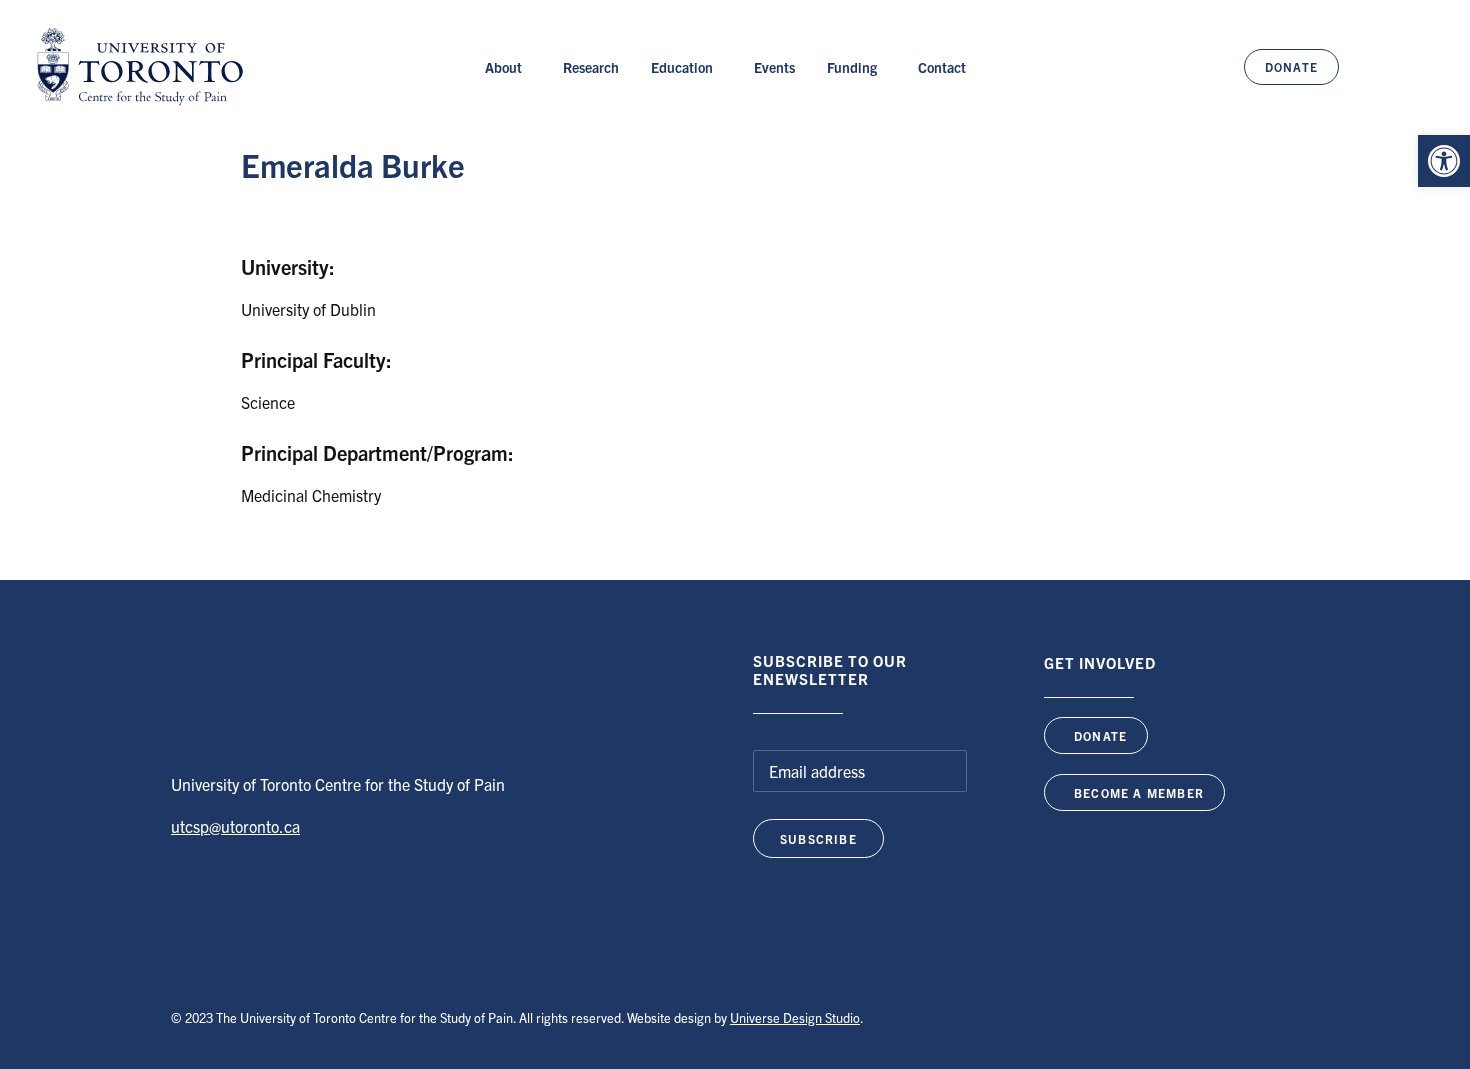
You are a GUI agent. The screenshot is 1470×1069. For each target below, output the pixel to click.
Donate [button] (1100, 735)
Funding (852, 67)
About (503, 67)
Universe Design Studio (795, 1017)
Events (774, 67)
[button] (1444, 161)
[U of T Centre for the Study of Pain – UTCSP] (140, 67)
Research (591, 67)
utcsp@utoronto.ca (235, 826)
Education (682, 67)
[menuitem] (508, 67)
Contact (942, 67)
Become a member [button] (1139, 792)
